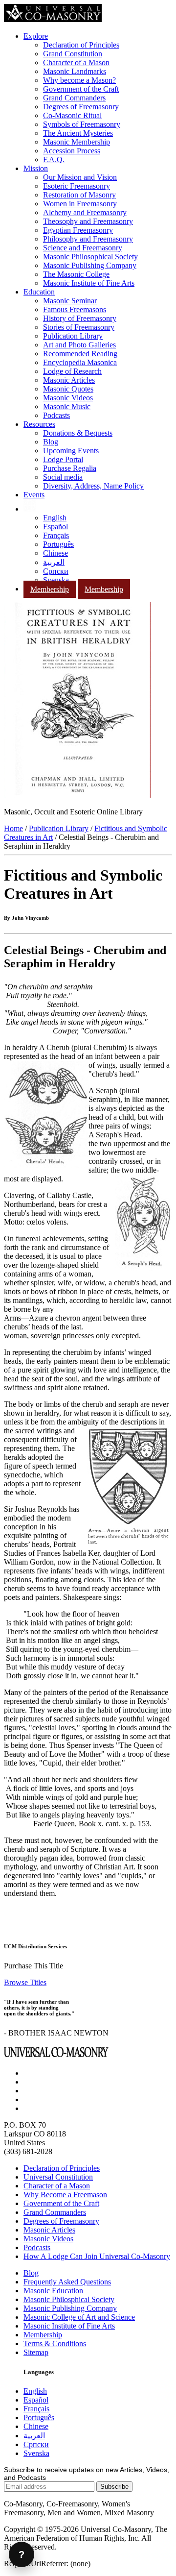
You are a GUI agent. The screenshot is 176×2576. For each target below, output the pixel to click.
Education (39, 292)
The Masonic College (76, 274)
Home (13, 828)
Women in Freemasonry (80, 204)
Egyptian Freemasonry (78, 230)
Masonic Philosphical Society (69, 2299)
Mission (36, 168)
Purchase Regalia (70, 468)
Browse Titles (25, 1982)
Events (34, 495)
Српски (56, 571)
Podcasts (56, 415)
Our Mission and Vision (80, 177)
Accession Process (72, 151)
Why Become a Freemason (65, 2195)
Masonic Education (53, 2291)
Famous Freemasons (75, 309)
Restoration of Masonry (79, 195)
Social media (63, 477)
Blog (51, 442)
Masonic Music (67, 406)
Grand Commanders (74, 98)
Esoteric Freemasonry (77, 186)
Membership (50, 589)
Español (55, 527)
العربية (54, 562)
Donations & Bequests (78, 433)
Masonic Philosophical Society (90, 257)
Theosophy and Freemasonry (88, 221)
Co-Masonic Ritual (72, 115)
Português (58, 544)
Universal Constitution (58, 2177)
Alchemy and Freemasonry (85, 212)
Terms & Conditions (55, 2343)
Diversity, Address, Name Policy (93, 486)
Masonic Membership (77, 142)
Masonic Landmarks (75, 71)
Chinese (55, 553)
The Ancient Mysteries (78, 133)
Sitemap (36, 2352)
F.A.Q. (54, 159)
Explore (36, 36)
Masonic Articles (69, 380)
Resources (39, 424)
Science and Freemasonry (83, 248)
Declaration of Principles (81, 45)
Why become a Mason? (79, 80)
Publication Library (73, 336)
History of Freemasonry (80, 318)
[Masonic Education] (30, 509)
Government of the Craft (81, 89)
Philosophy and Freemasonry (88, 239)
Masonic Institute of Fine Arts (89, 283)
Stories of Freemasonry (79, 327)
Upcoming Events (71, 451)
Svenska (56, 580)
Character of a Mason (76, 62)
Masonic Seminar (70, 301)
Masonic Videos (68, 398)
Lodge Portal (63, 459)
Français (56, 535)
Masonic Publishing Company (90, 265)
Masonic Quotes (68, 389)
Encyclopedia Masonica (80, 362)
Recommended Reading (80, 354)
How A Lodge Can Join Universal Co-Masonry (97, 2256)
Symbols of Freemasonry (82, 124)
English (55, 518)
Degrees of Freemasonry (81, 107)
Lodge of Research (72, 371)
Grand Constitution (73, 54)
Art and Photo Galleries (79, 345)
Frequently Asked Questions (67, 2282)
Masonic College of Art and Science (79, 2317)
